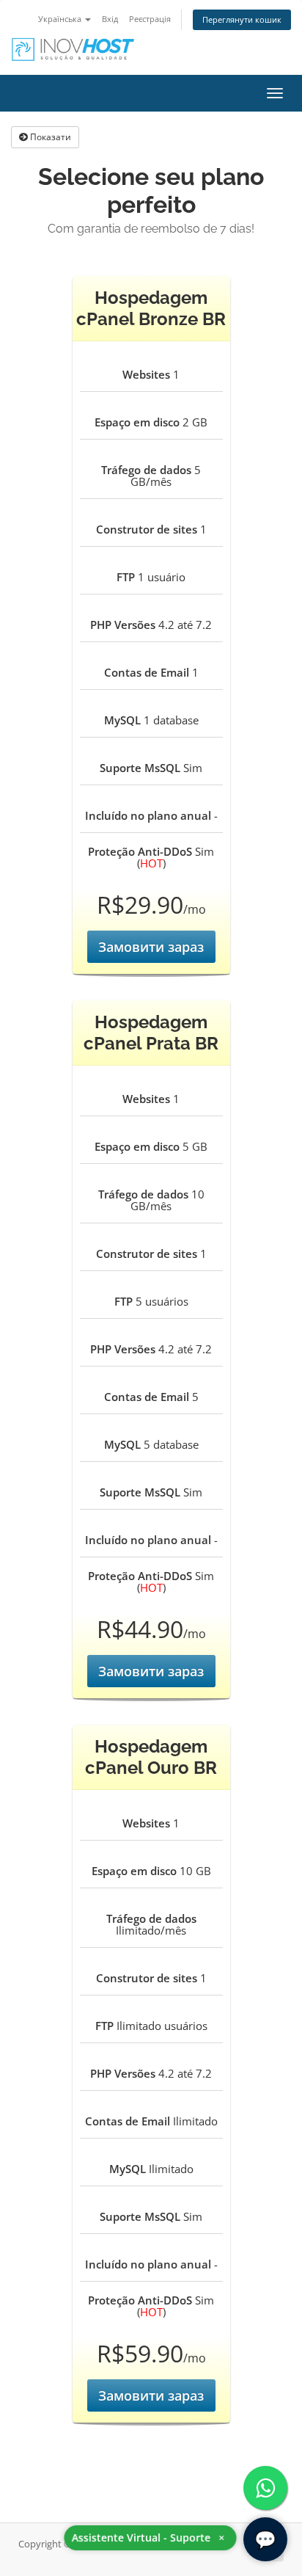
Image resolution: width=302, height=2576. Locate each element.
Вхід (110, 19)
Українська (61, 19)
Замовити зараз (151, 947)
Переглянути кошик (242, 19)
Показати (49, 137)
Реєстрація (150, 19)
